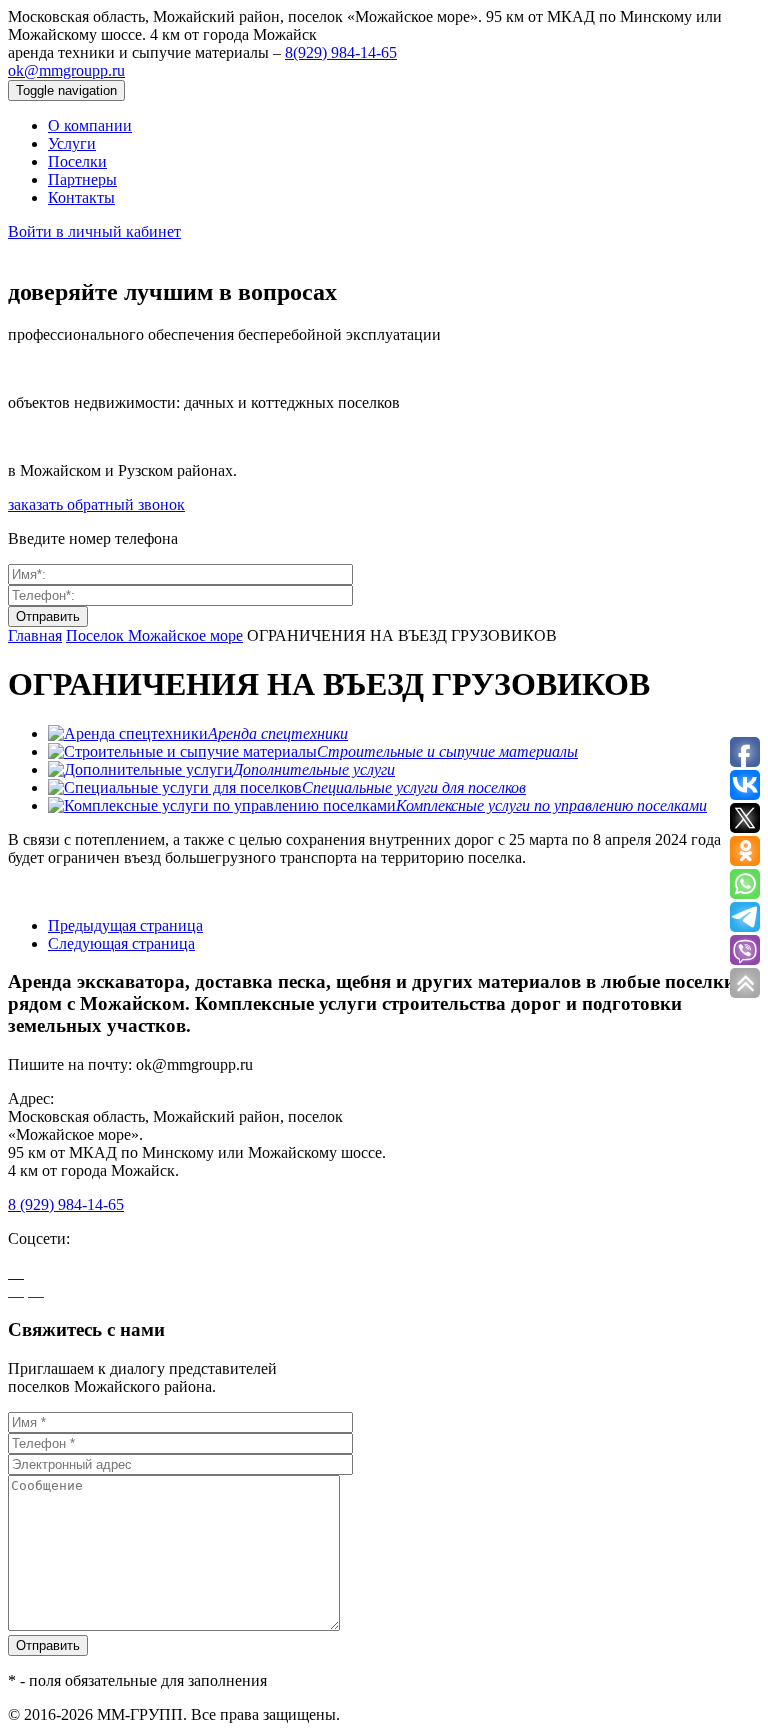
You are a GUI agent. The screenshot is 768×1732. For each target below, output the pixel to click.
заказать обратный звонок (96, 504)
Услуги (72, 143)
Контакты (81, 197)
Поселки (77, 161)
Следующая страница (121, 943)
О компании (90, 125)
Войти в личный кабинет (94, 231)
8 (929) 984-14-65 (66, 1204)
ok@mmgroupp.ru (66, 70)
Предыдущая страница (125, 925)
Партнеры (82, 179)
